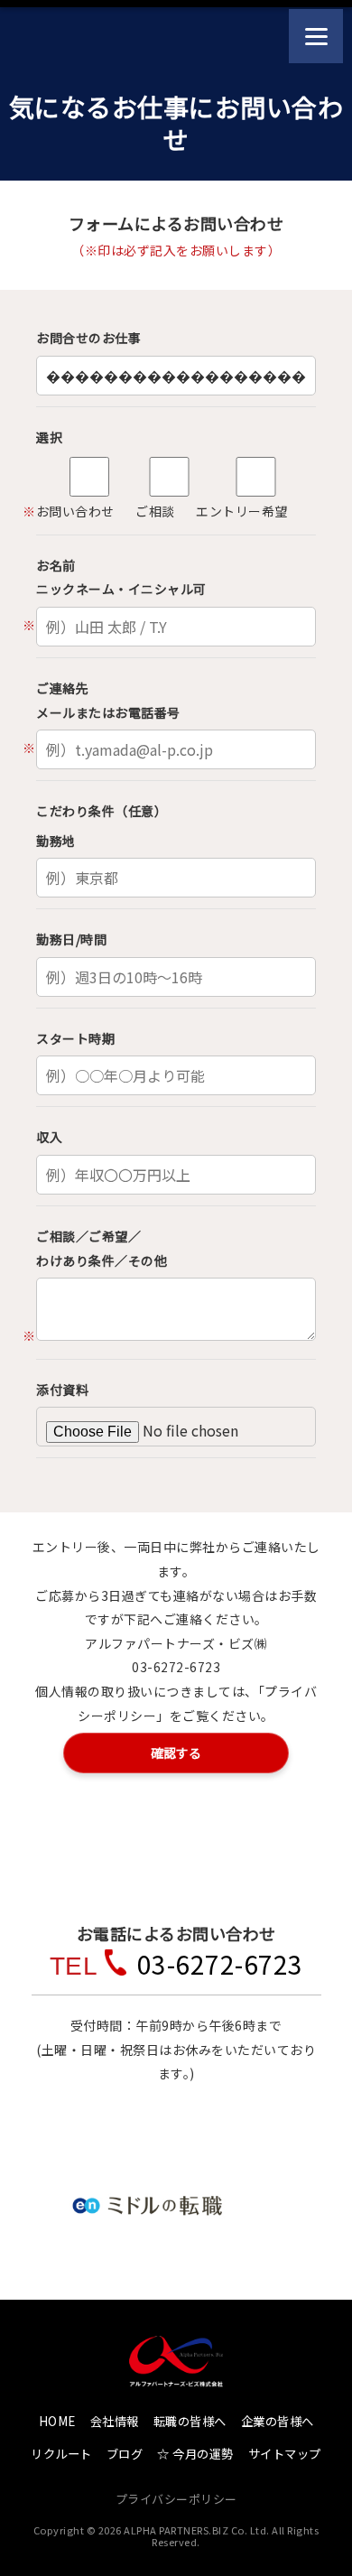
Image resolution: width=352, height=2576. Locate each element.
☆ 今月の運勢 (195, 2454)
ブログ (125, 2454)
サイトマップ (285, 2454)
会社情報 (115, 2421)
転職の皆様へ (190, 2421)
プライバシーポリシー (176, 2499)
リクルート (61, 2454)
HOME (57, 2421)
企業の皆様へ (278, 2421)
